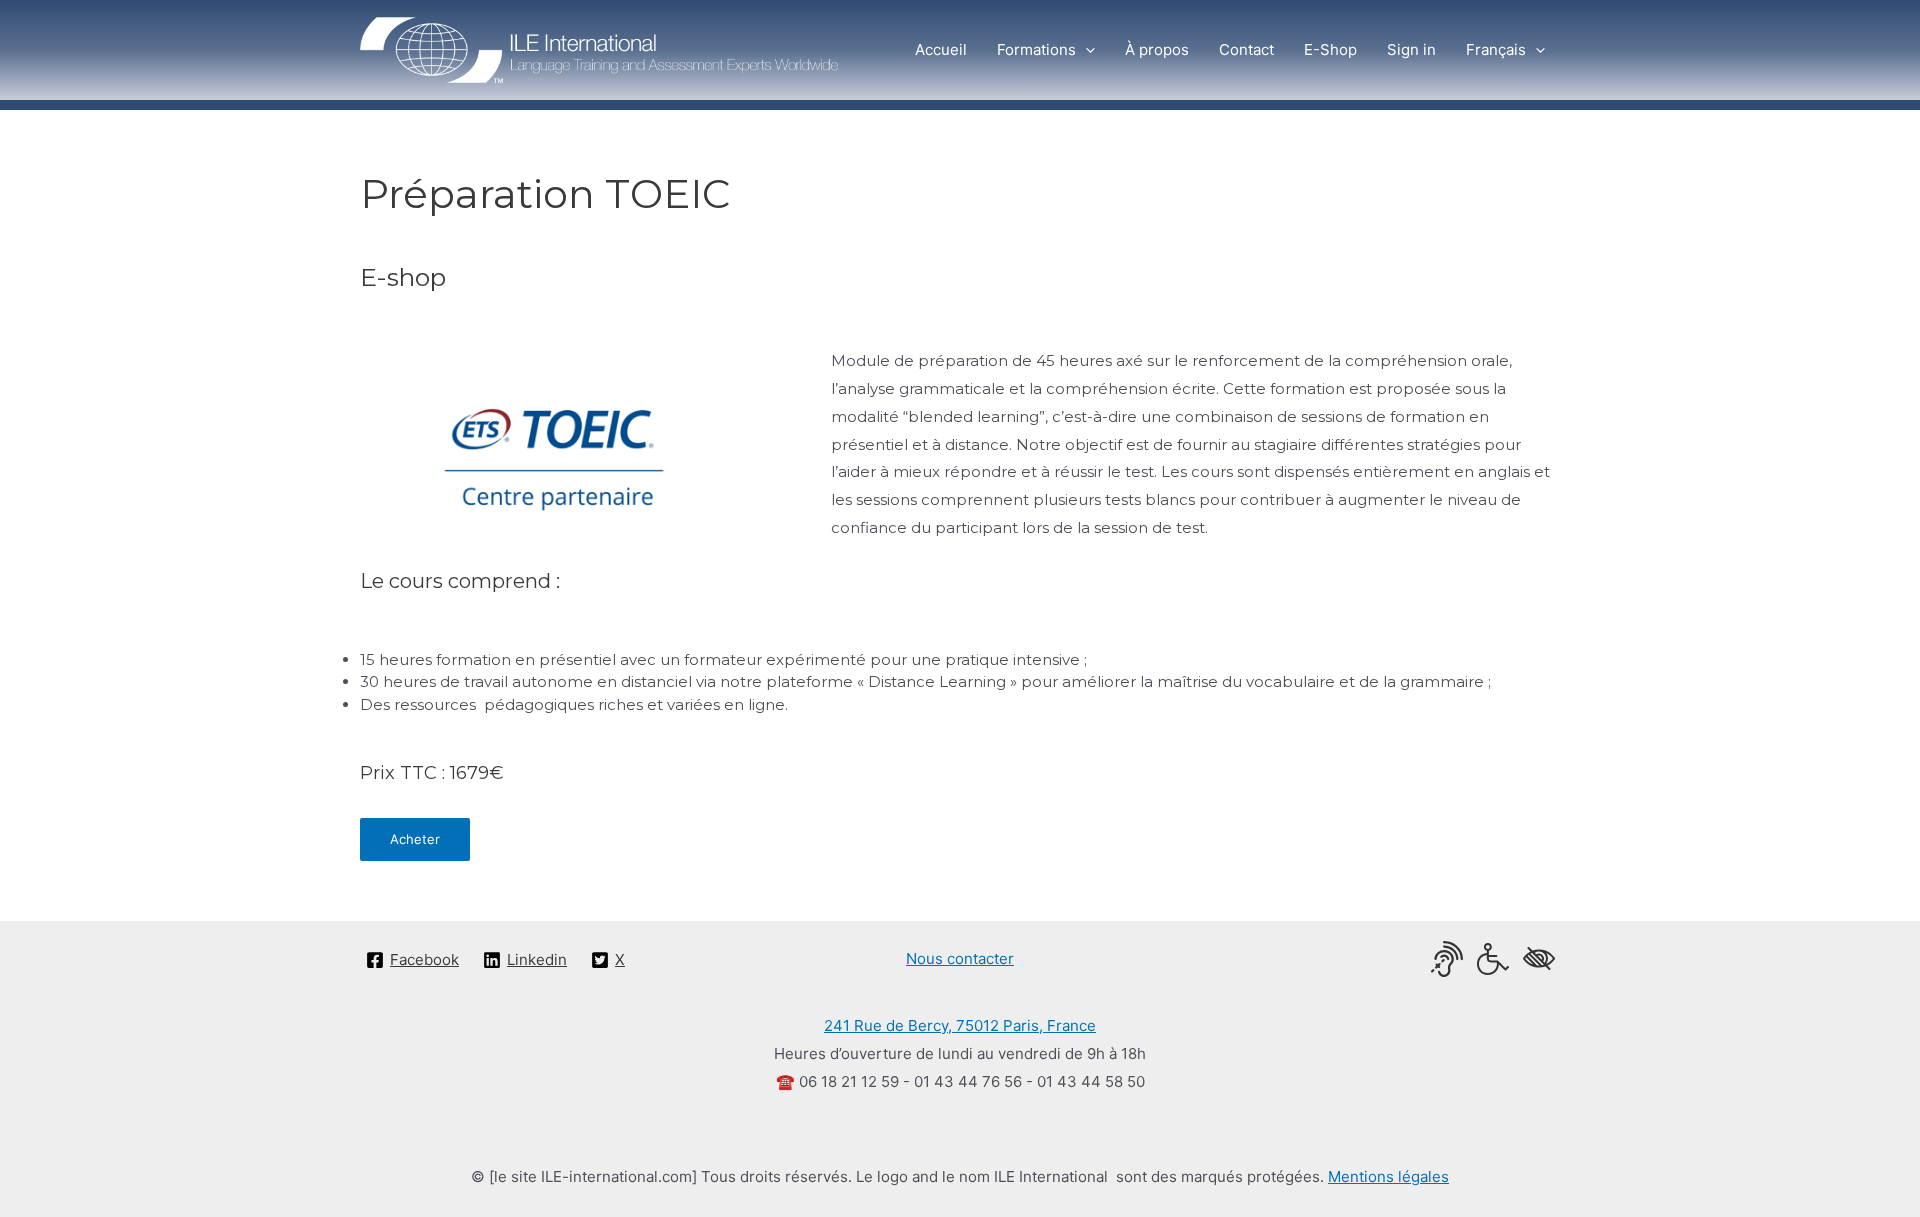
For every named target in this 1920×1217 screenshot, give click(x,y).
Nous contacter (960, 958)
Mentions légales (1388, 1176)
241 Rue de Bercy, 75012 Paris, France (960, 1025)
